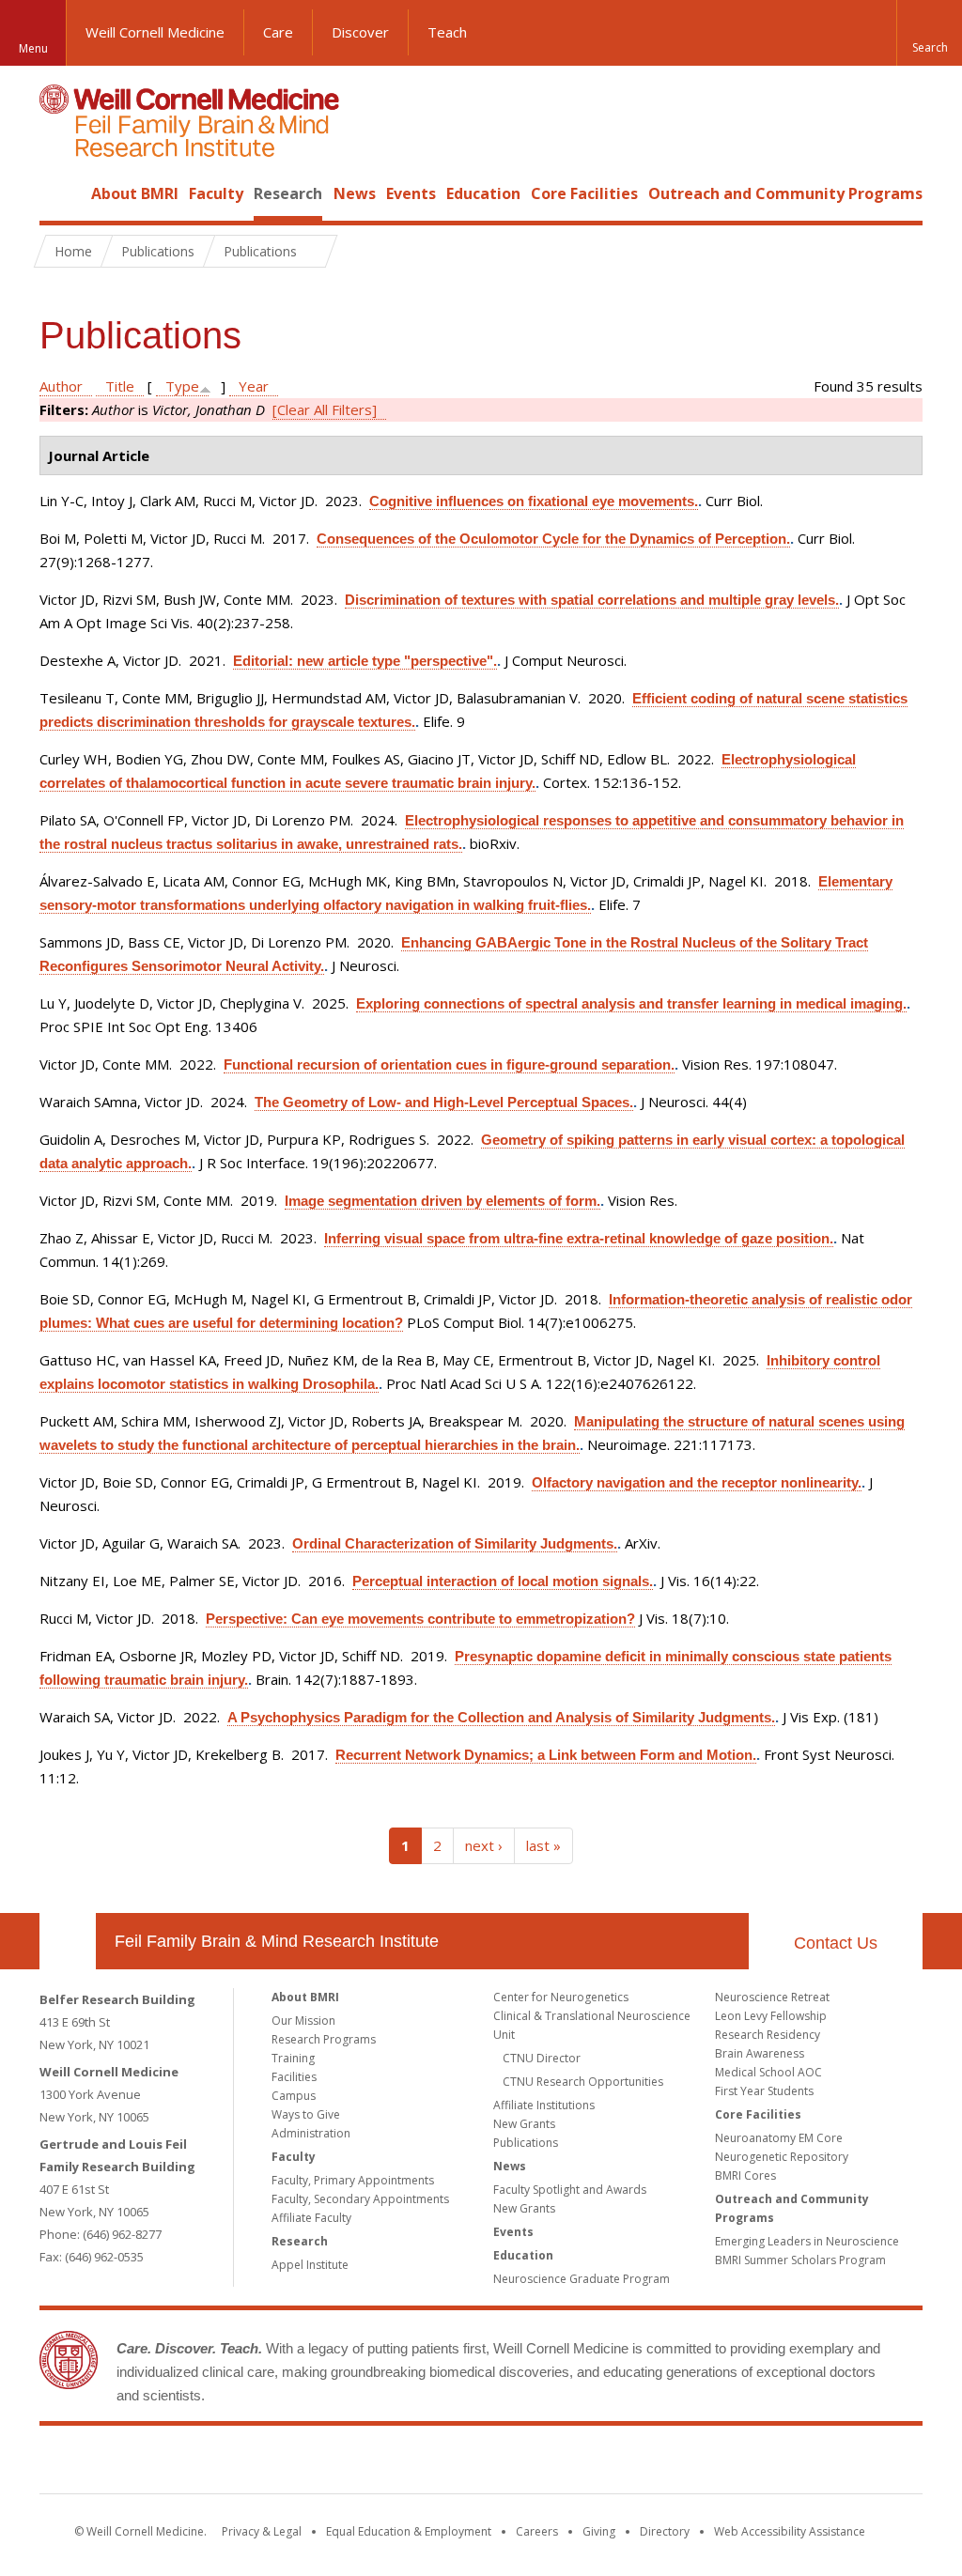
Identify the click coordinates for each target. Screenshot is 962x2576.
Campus (294, 2096)
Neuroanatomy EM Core (779, 2138)
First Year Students (764, 2091)
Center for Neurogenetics (561, 1997)
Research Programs (324, 2039)
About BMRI (135, 193)
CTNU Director (542, 2058)
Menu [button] (33, 48)
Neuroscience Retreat (772, 1997)
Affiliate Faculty (311, 2218)
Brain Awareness (760, 2053)
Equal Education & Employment (409, 2531)
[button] (929, 33)
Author (61, 386)
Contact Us (836, 1943)
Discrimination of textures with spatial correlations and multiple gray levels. (592, 600)
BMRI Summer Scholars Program (800, 2260)
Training (293, 2058)
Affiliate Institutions (544, 2105)
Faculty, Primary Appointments (353, 2180)
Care (278, 32)
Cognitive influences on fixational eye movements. (534, 501)
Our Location (68, 1941)
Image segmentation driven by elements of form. (442, 1201)
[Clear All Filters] (325, 409)
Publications (526, 2143)
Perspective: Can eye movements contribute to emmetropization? (420, 1619)
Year (254, 386)
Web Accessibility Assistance (790, 2531)
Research (288, 193)
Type (182, 386)
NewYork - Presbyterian (638, 2463)
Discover (360, 32)
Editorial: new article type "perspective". (365, 661)
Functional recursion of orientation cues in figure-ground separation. (449, 1064)
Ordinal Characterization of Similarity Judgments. (455, 1543)
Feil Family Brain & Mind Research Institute (277, 1941)
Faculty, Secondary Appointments (360, 2199)
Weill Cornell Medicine (155, 32)
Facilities (294, 2077)
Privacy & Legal (262, 2531)
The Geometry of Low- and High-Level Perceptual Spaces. (444, 1102)
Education (483, 193)
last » (543, 1845)
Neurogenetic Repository (782, 2157)
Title (120, 386)
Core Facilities (584, 193)
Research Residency (768, 2035)
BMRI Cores (745, 2175)
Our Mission (303, 2021)
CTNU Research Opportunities (583, 2082)
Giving (599, 2531)
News (355, 193)
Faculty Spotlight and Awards (570, 2190)
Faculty (216, 193)
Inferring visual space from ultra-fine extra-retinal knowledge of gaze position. (579, 1238)
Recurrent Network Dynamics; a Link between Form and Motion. (546, 1755)
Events (411, 193)
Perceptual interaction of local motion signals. (503, 1581)
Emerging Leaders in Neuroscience (807, 2241)
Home (60, 193)
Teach (447, 32)
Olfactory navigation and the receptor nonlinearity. (697, 1482)
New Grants (524, 2124)
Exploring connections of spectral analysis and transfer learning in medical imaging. (631, 1003)
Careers (537, 2531)
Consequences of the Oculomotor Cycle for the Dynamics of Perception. (553, 539)
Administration (311, 2133)
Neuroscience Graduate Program (582, 2279)
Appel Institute (310, 2265)
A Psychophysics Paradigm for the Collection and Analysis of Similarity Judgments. (501, 1717)
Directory (665, 2531)
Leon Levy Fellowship (771, 2016)
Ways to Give (306, 2114)
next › (484, 1845)
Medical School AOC (768, 2072)
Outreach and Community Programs (785, 193)
